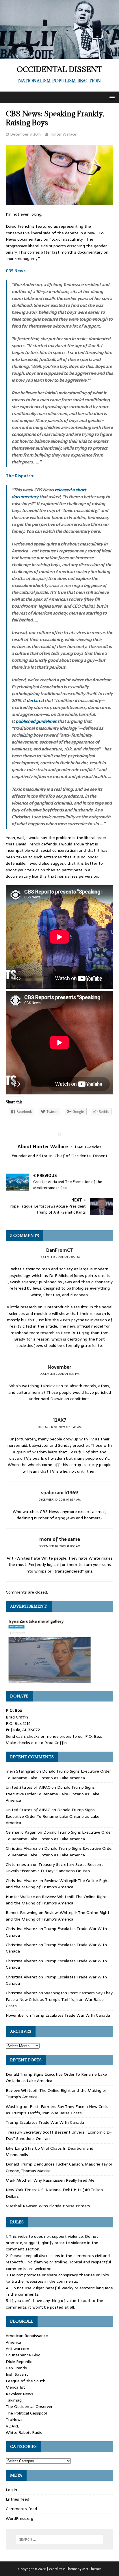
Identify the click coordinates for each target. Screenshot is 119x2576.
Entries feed (17, 2499)
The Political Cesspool (26, 2413)
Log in (11, 2490)
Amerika (13, 2342)
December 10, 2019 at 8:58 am (59, 1546)
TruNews (14, 2419)
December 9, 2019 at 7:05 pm (60, 1257)
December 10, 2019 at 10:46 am (60, 1427)
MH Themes (92, 2569)
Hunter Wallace (63, 134)
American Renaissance (27, 2336)
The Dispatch (19, 476)
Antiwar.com (17, 2349)
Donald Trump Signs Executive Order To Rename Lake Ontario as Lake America (58, 1774)
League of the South (26, 2381)
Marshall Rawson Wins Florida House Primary (48, 2206)
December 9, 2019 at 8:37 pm (59, 1374)
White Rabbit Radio (24, 2432)
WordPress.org (19, 2518)
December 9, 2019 (26, 134)
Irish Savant (17, 2374)
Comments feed (21, 2509)
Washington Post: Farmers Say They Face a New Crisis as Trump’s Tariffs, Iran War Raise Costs (59, 1999)
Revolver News (19, 2394)
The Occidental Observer (29, 2406)
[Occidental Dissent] (59, 56)
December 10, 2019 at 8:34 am (59, 1500)
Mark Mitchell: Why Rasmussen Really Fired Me (50, 2180)
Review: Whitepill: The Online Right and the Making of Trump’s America (57, 1884)
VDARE (12, 2426)
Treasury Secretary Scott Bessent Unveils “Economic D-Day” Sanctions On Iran (54, 1868)
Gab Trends (16, 2368)
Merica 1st (15, 2387)
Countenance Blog (23, 2355)
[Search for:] (60, 2539)
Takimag (14, 2400)
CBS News (16, 271)
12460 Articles (88, 1147)
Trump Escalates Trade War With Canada (71, 2015)
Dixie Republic (19, 2362)
